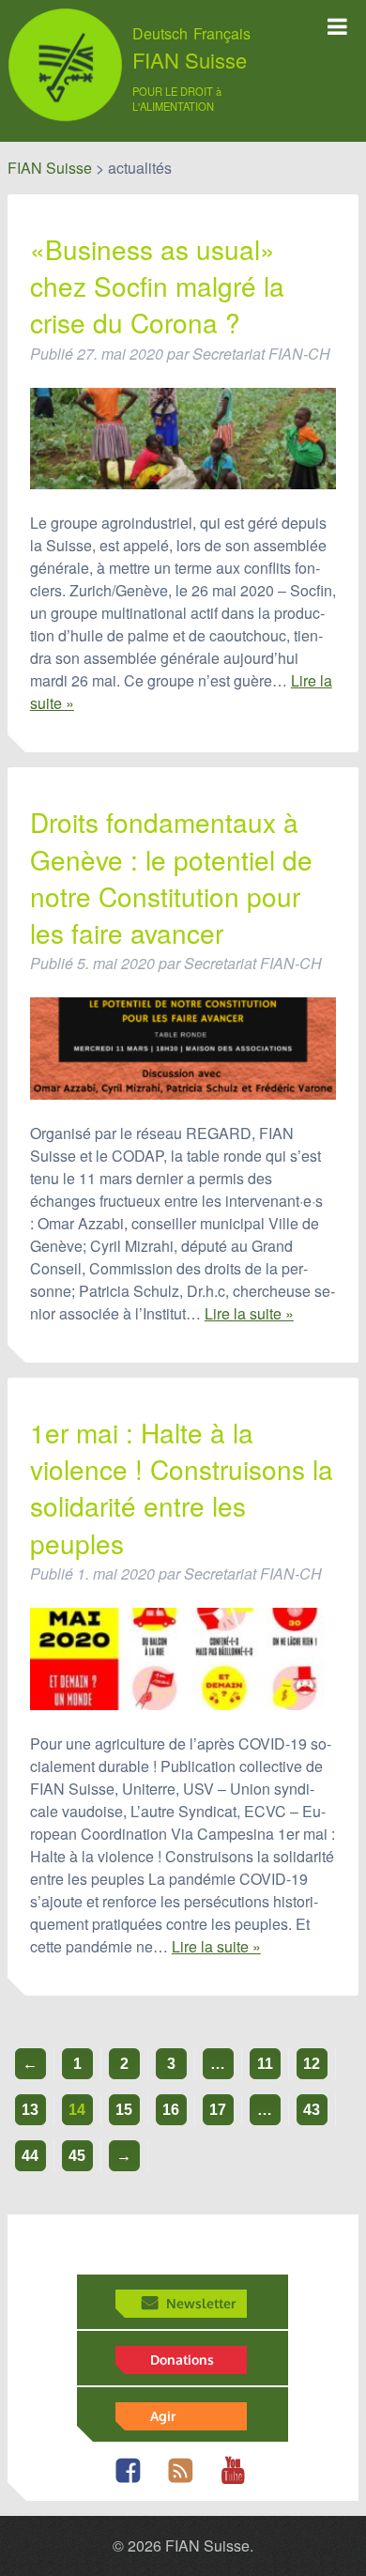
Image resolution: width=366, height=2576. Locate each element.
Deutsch (160, 34)
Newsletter (201, 2303)
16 (171, 2110)
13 (30, 2110)
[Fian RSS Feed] (185, 2481)
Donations (182, 2359)
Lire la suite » (249, 1313)
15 (124, 2110)
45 (77, 2156)
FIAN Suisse (190, 60)
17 (218, 2110)
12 (312, 2064)
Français (222, 34)
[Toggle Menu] (337, 26)
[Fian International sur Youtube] (238, 2481)
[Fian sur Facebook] (133, 2481)
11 (265, 2064)
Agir (163, 2415)
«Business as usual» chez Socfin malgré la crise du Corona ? (157, 286)
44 (30, 2156)
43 (312, 2110)
